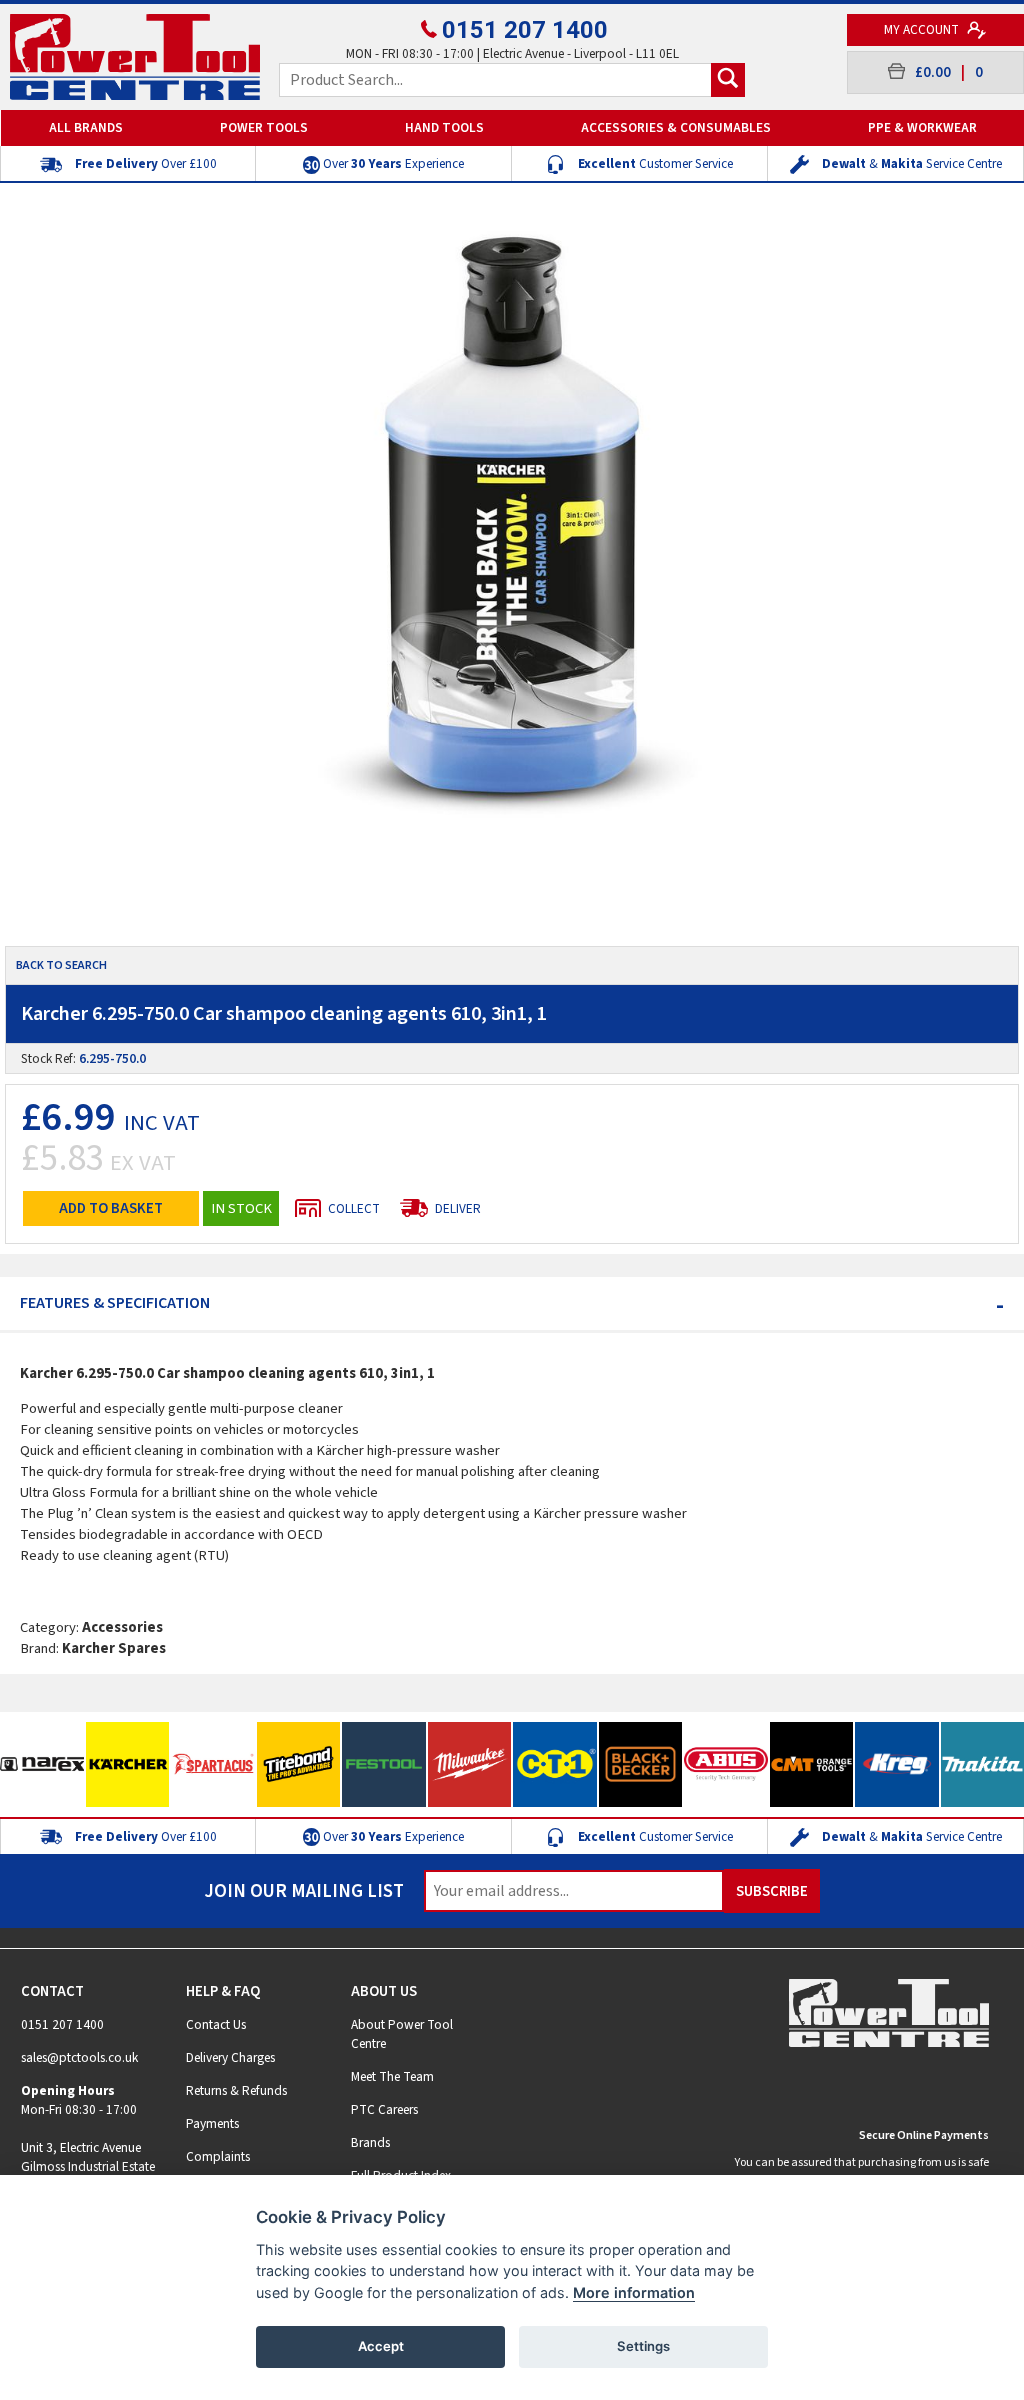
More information (634, 2292)
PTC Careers (384, 2109)
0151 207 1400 (525, 30)
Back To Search (61, 965)
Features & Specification (512, 1303)
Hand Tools (444, 127)
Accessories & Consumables (676, 127)
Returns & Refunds (236, 2090)
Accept (381, 2346)
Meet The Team (392, 2076)
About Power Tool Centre (402, 2034)
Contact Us (216, 2024)
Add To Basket (111, 1208)
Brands (370, 2142)
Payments (212, 2123)
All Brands (86, 127)
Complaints (218, 2156)
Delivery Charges (230, 2057)
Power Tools (264, 127)
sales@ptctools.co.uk (79, 2057)
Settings (643, 2346)
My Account (923, 29)
